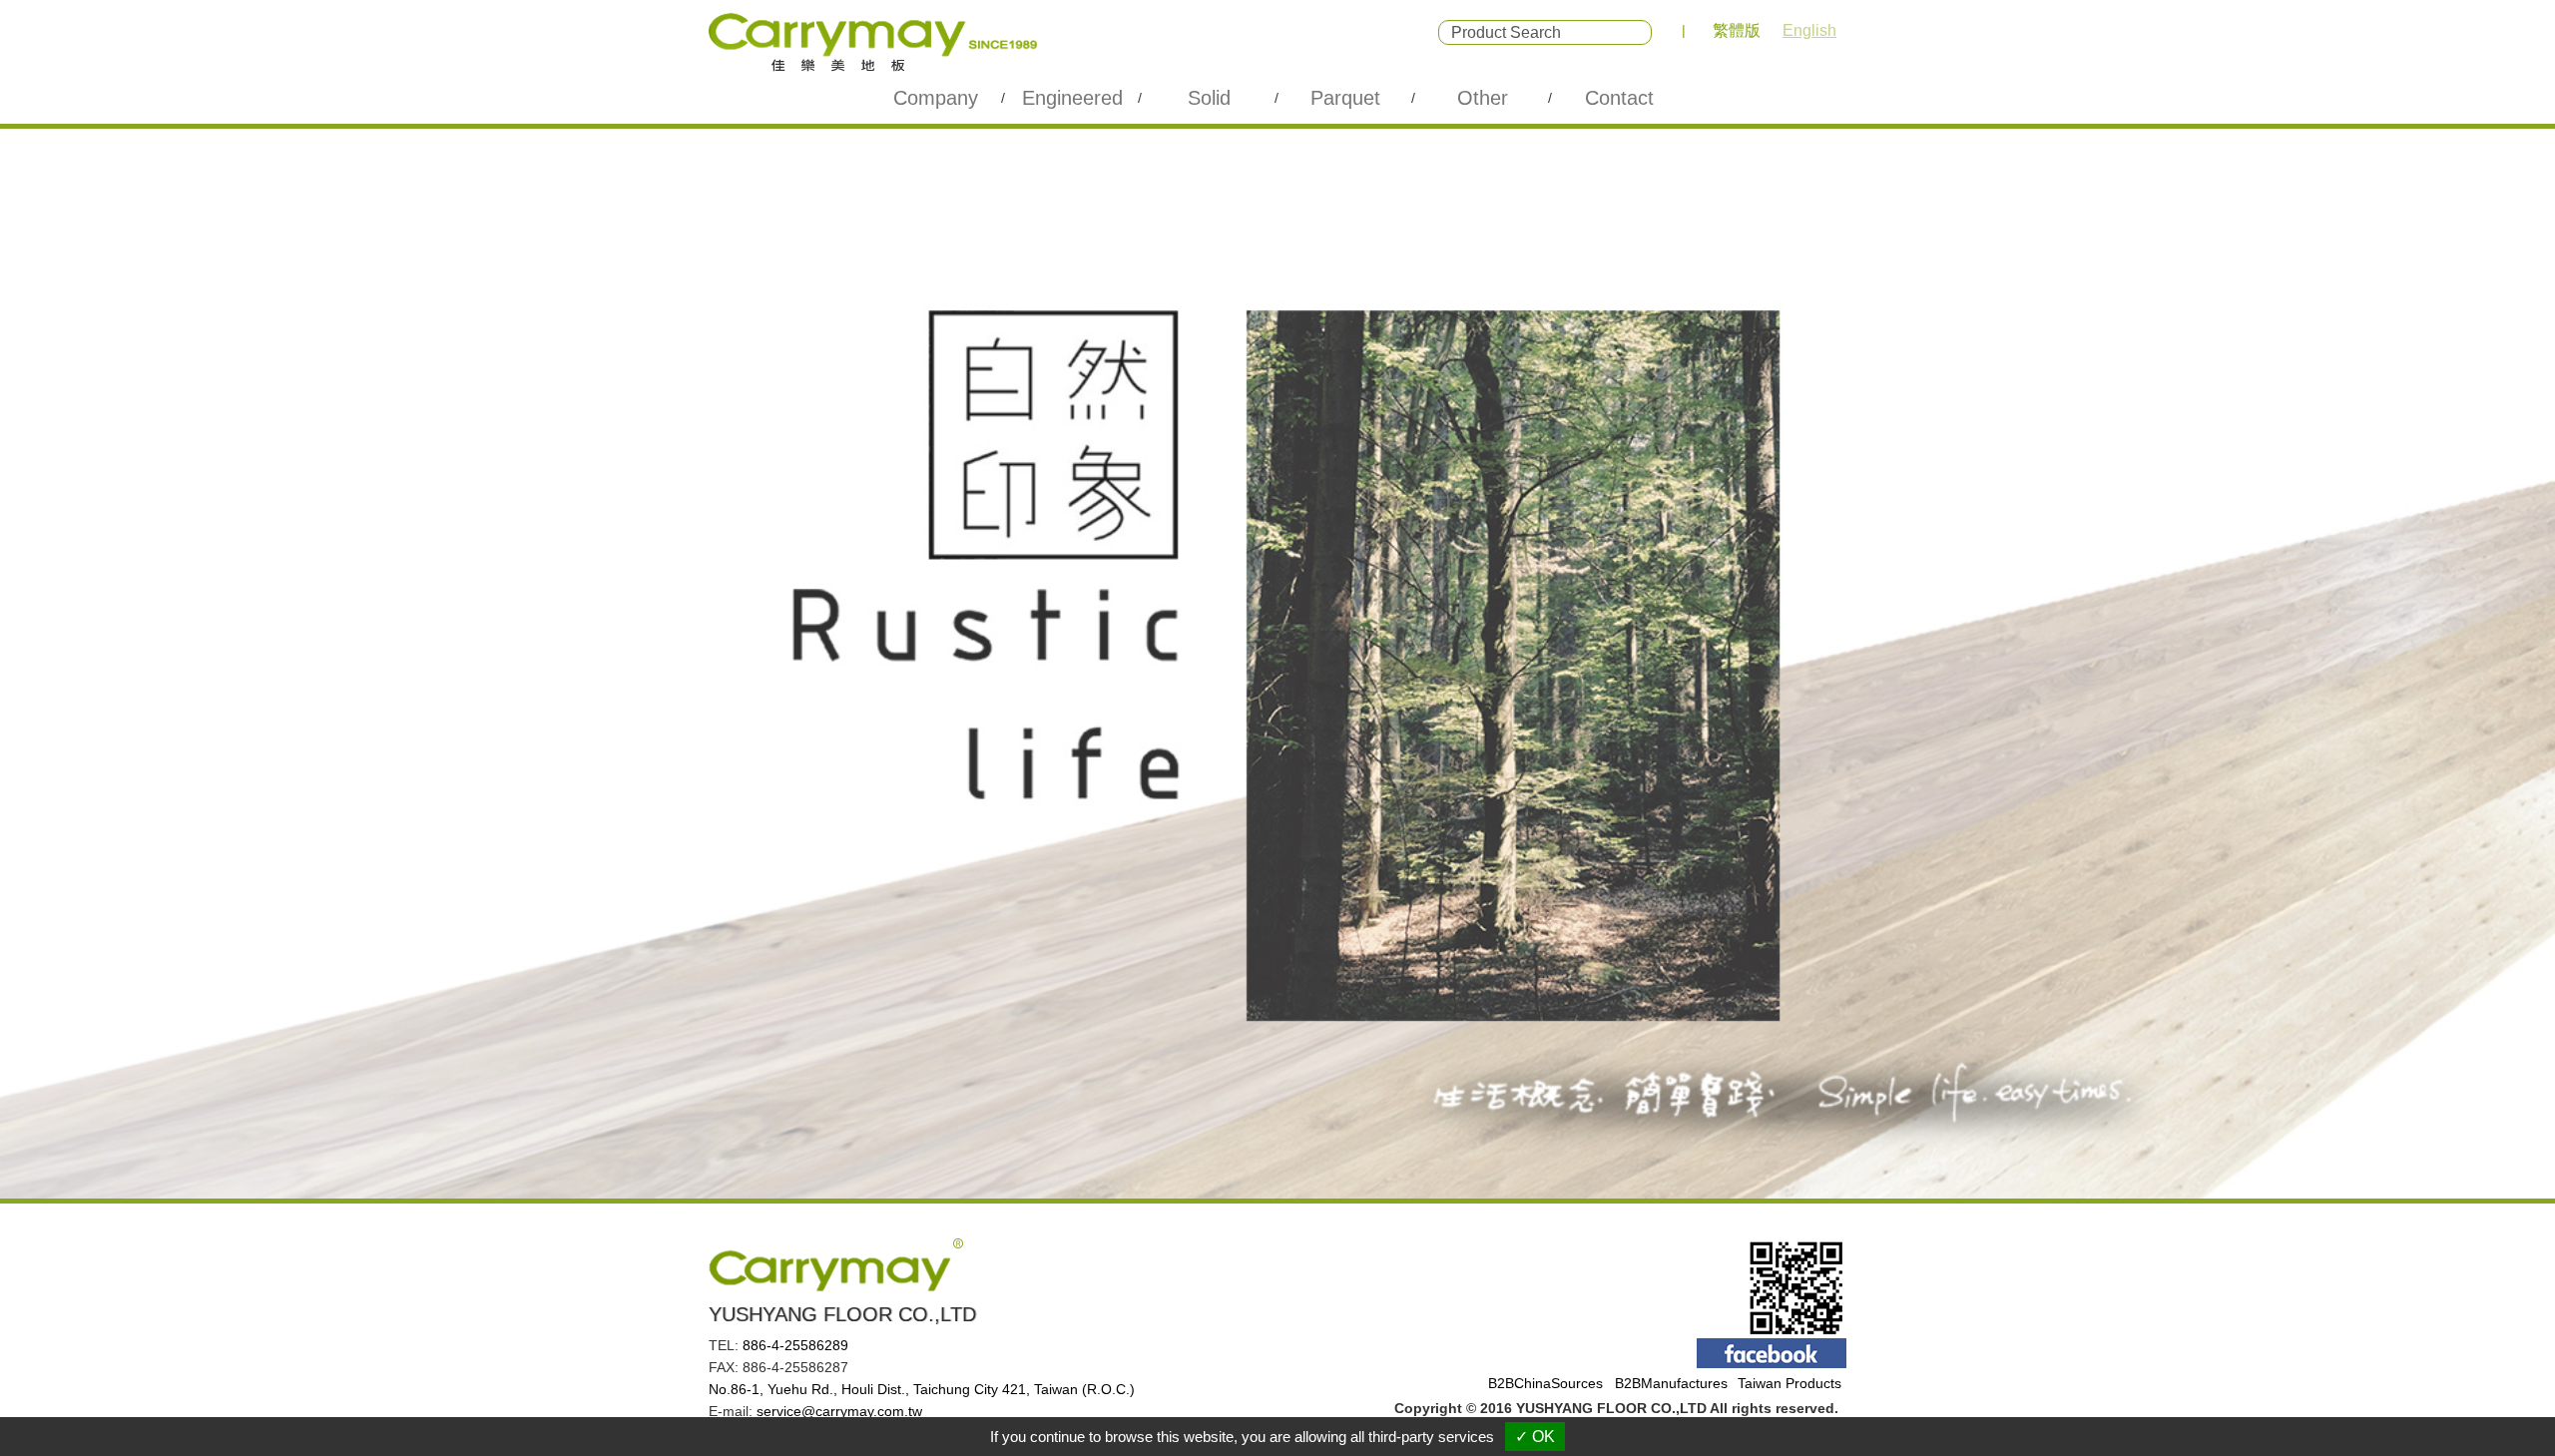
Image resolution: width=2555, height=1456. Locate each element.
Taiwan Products (1789, 1383)
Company (936, 98)
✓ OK (1535, 1437)
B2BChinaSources (1545, 1383)
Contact (1619, 98)
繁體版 (1737, 30)
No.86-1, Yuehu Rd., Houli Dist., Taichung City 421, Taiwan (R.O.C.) (922, 1389)
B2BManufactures (1671, 1383)
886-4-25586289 (795, 1345)
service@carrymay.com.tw (839, 1411)
